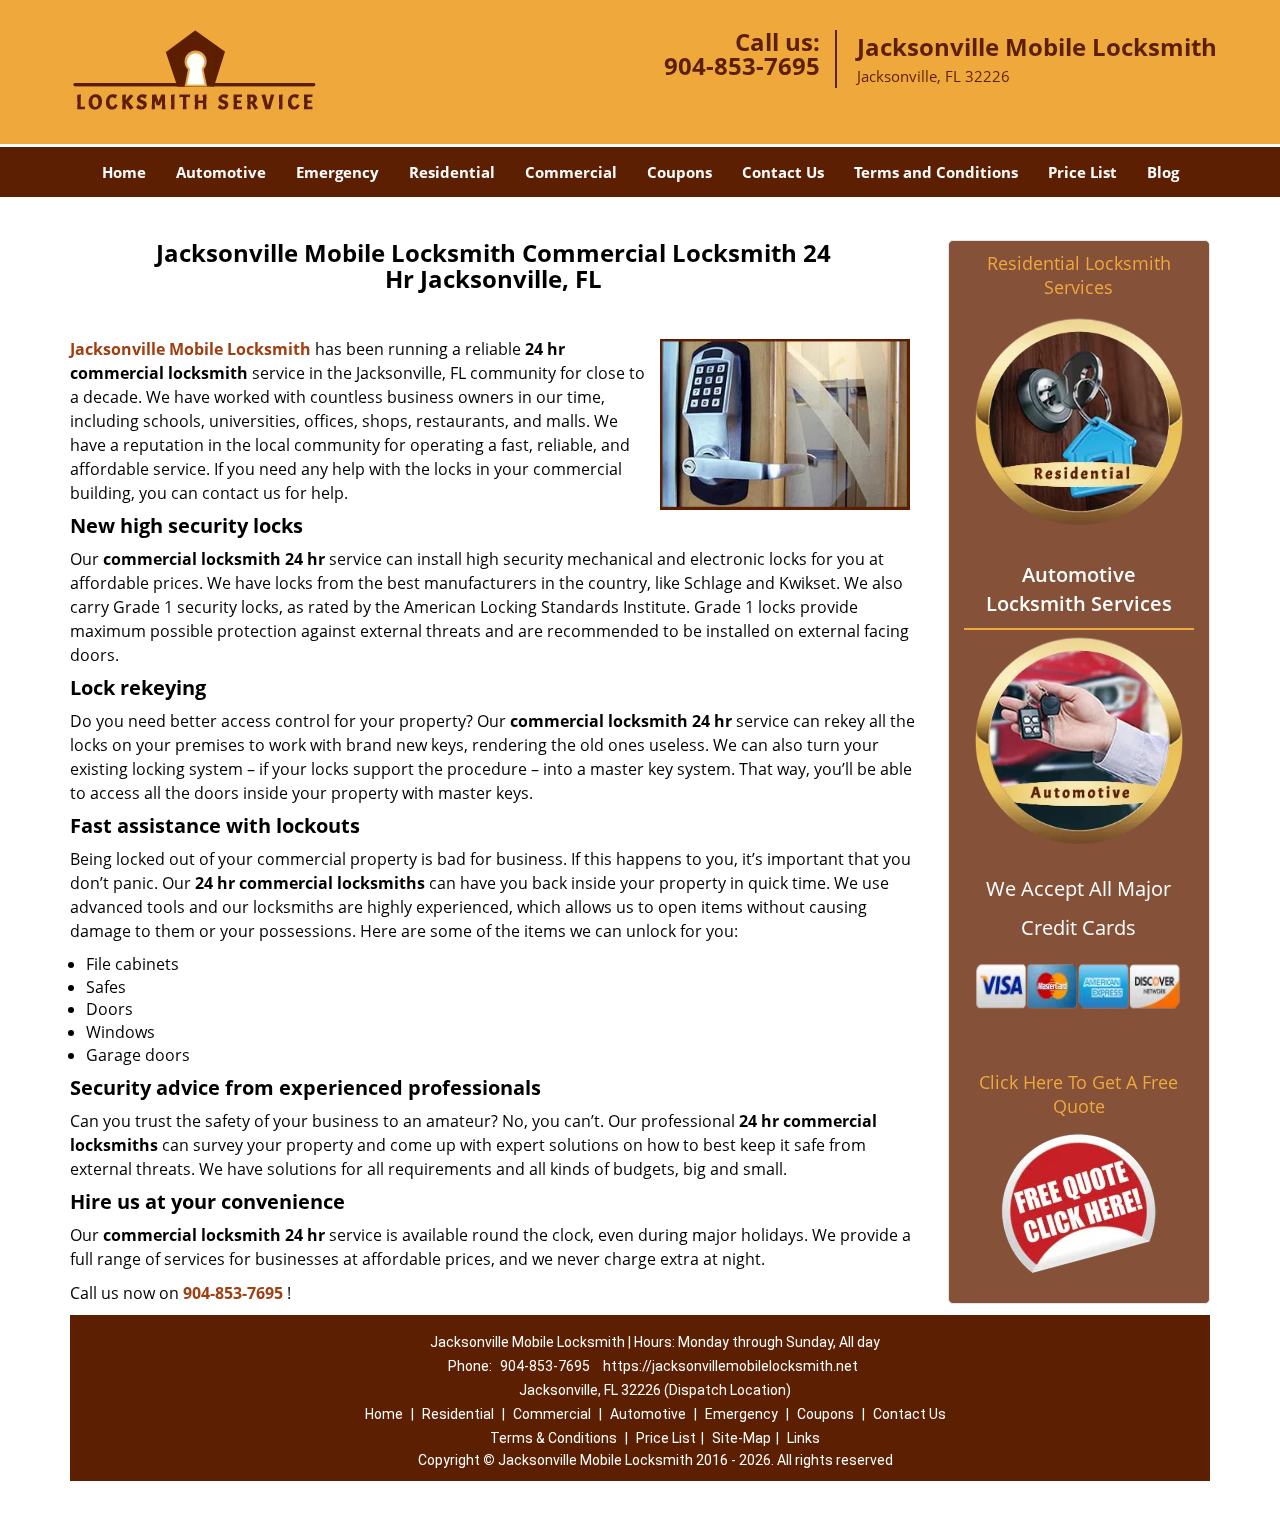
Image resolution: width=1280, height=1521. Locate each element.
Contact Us (783, 172)
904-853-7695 (742, 65)
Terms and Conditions (936, 172)
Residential (452, 172)
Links (803, 1438)
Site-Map (741, 1438)
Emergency (337, 172)
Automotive (221, 172)
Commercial (571, 172)
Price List (1082, 172)
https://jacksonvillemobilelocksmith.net (730, 1366)
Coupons (679, 172)
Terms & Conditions (553, 1438)
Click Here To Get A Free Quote (1078, 1094)
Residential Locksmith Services (1079, 275)
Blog (1163, 172)
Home (124, 172)
